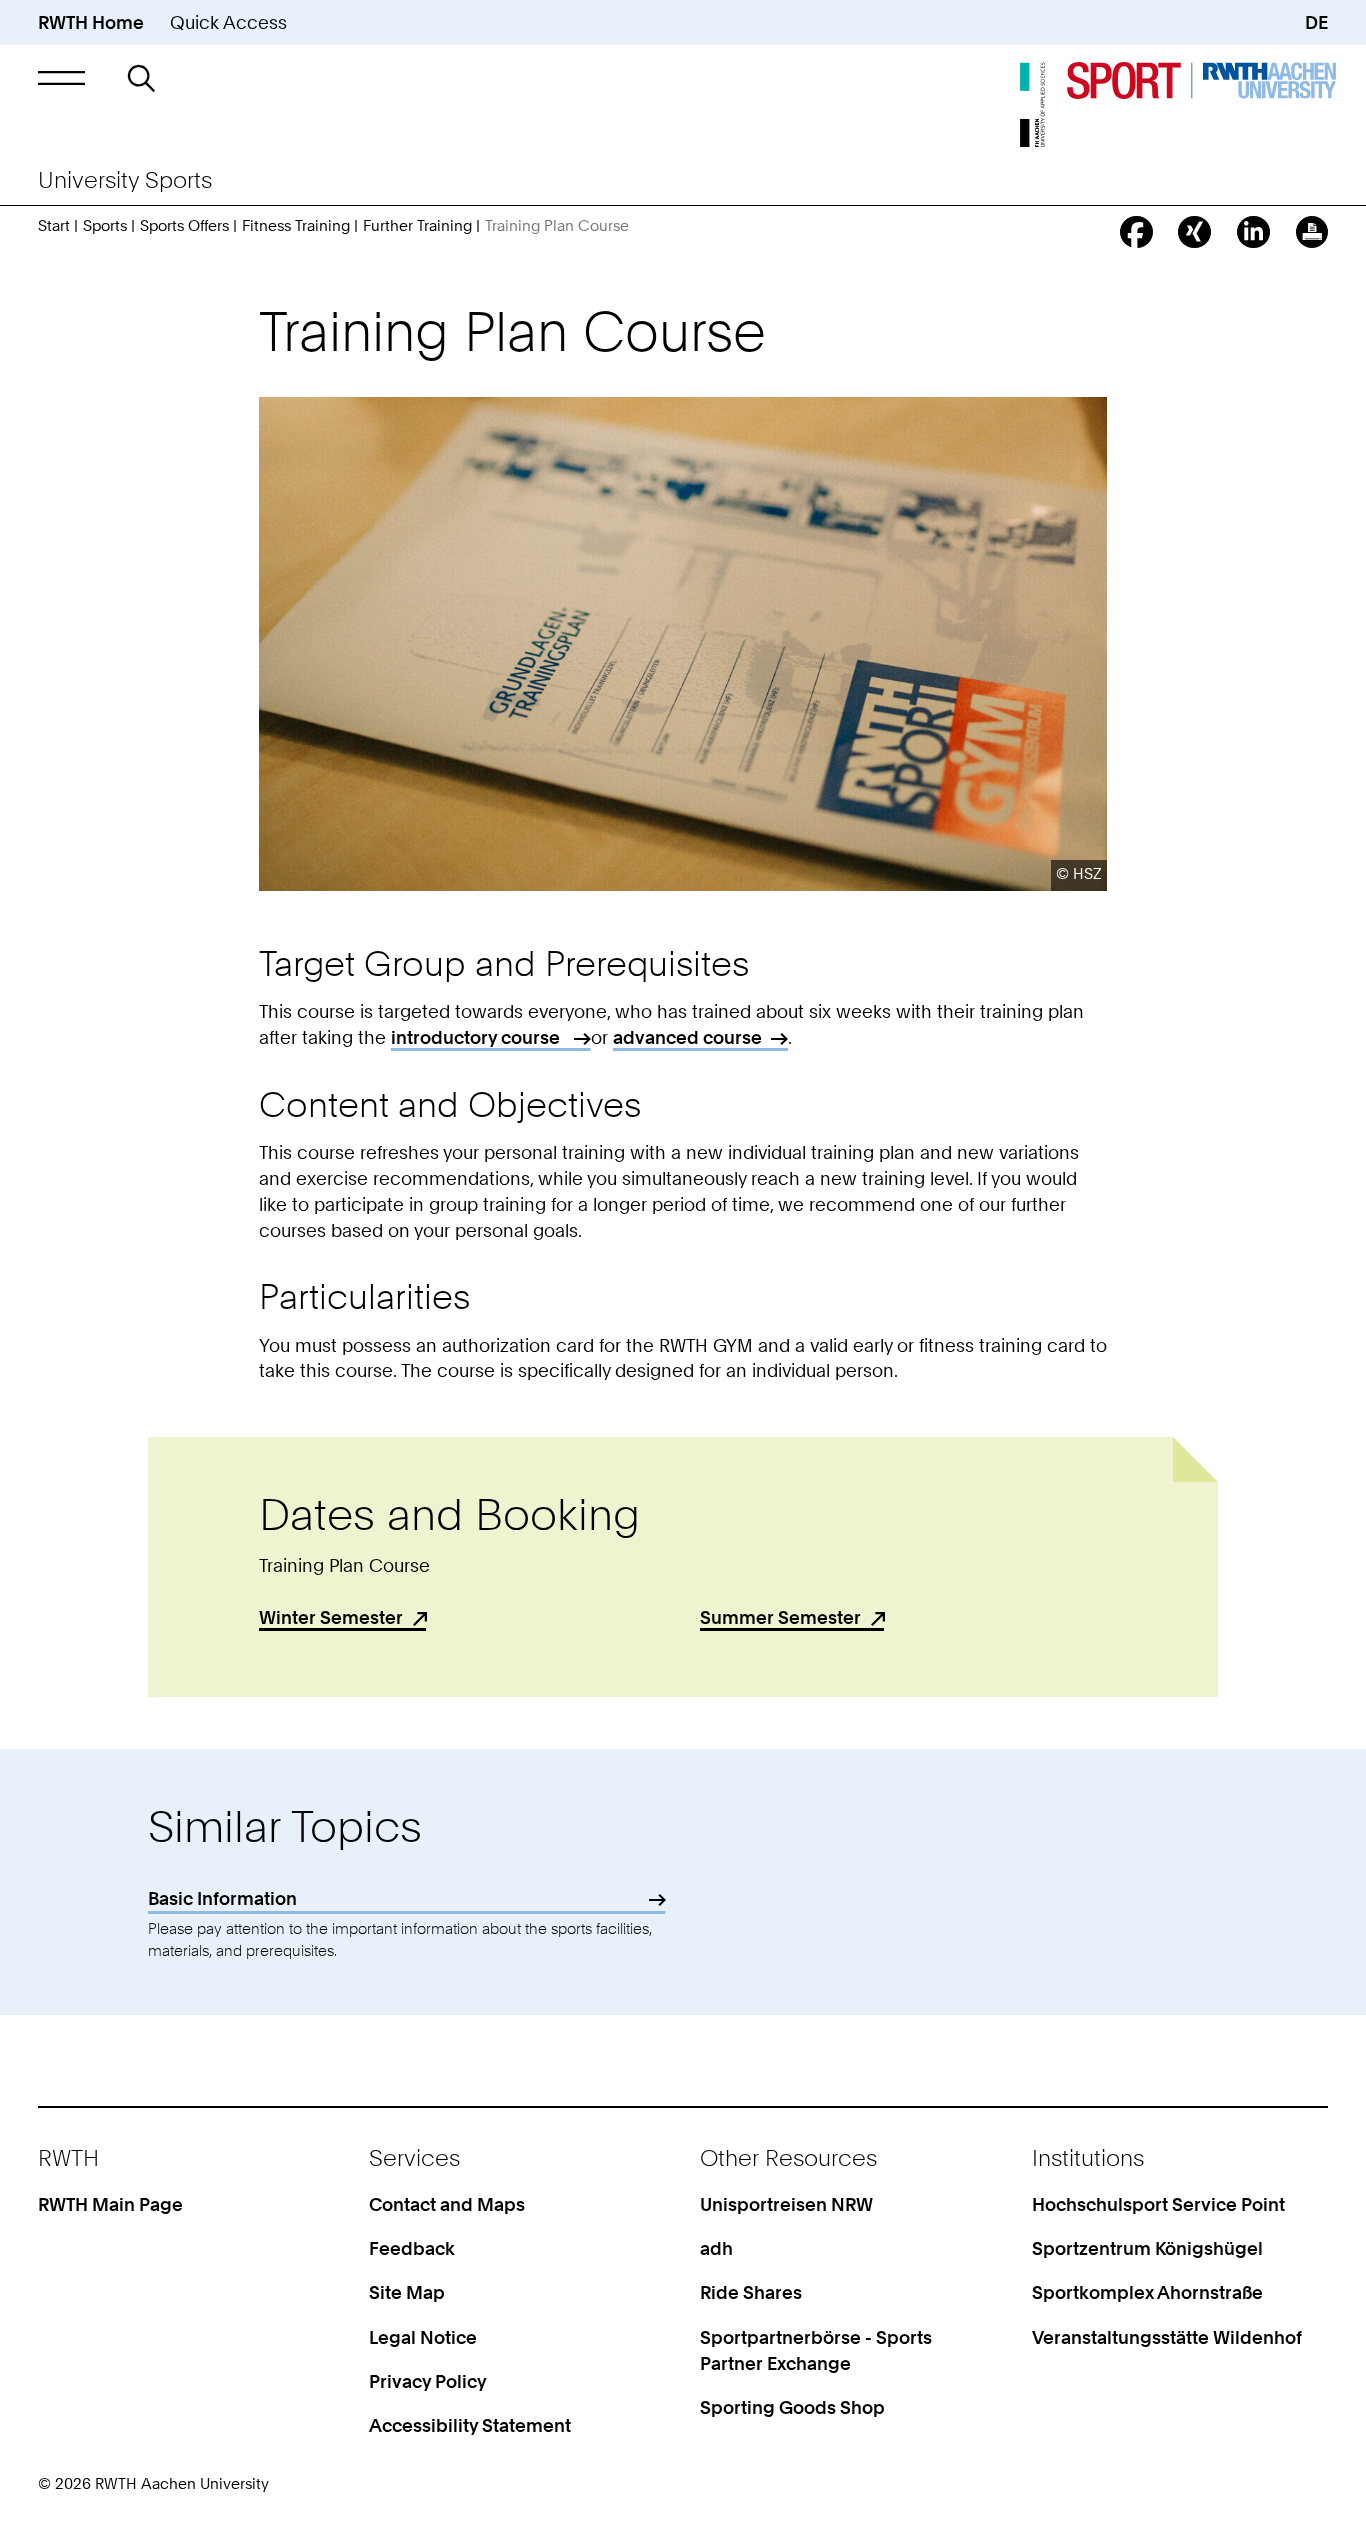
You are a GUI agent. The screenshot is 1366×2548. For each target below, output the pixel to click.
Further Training (417, 226)
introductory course (477, 1037)
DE (1316, 22)
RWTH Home (91, 22)
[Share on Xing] (1194, 232)
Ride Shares (751, 2292)
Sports (105, 226)
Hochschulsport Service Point (1158, 2204)
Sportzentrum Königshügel (1147, 2248)
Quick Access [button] (228, 22)
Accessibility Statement (470, 2425)
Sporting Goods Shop (792, 2407)
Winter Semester (331, 1617)
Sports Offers (184, 226)
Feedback (412, 2248)
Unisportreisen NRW (786, 2204)
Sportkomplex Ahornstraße (1147, 2292)
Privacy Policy (428, 2381)
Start (54, 226)
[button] (62, 78)
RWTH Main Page (110, 2204)
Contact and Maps (447, 2204)
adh (716, 2248)
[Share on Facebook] (1136, 232)
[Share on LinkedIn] (1253, 232)
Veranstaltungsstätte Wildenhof (1167, 2337)
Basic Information (222, 1898)
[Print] (1312, 232)
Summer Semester (780, 1617)
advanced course (687, 1037)
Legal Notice (423, 2337)
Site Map (407, 2292)
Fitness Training (296, 226)
